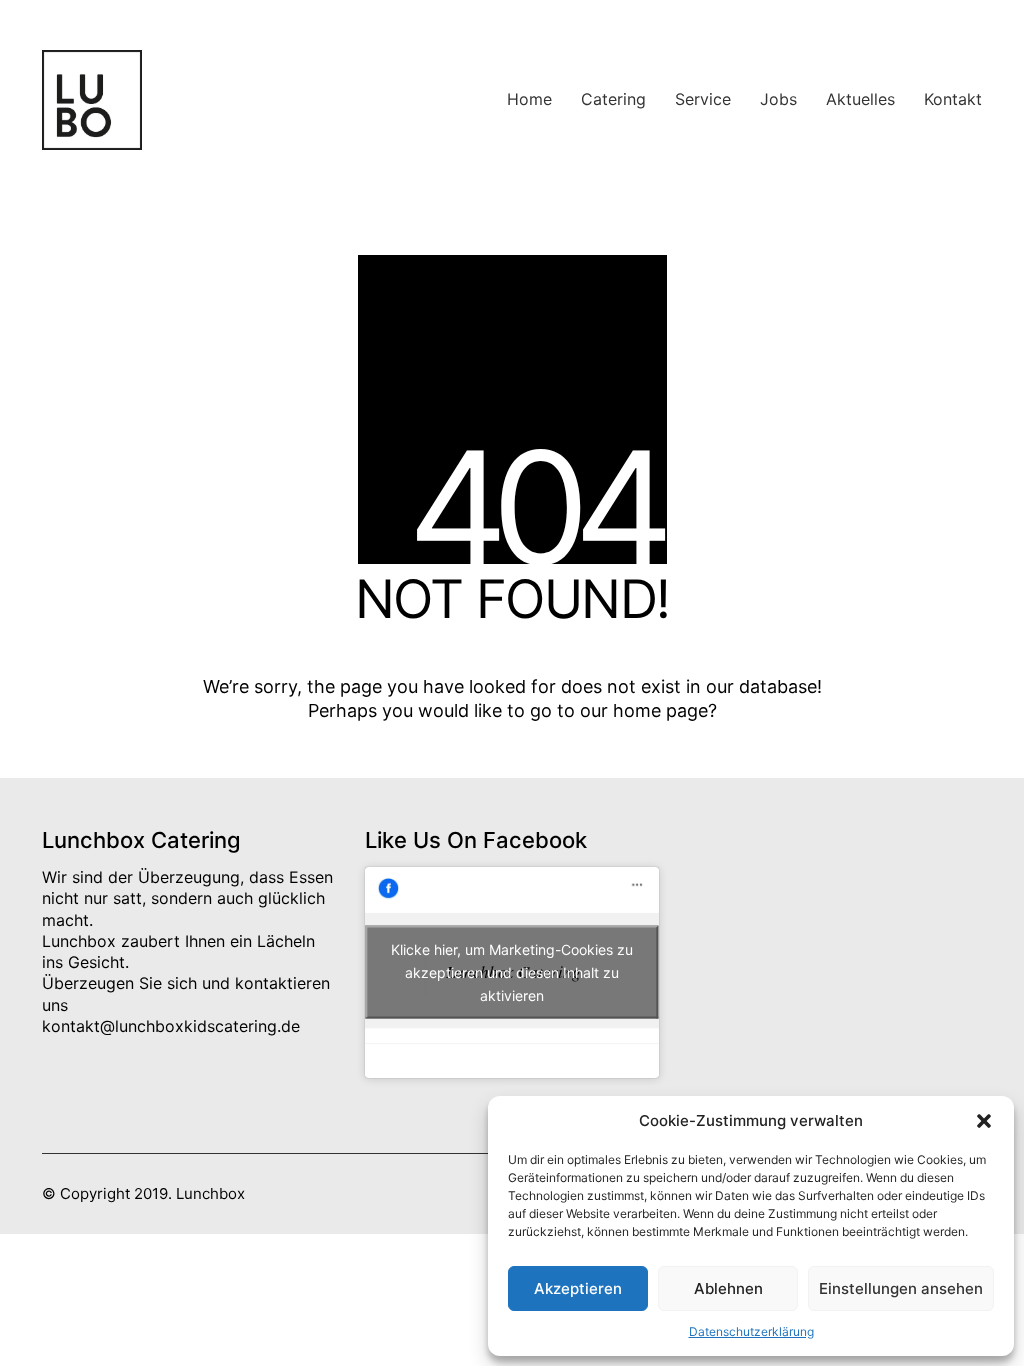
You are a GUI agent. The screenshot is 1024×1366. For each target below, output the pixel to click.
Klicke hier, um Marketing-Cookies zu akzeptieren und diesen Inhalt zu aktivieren (512, 972)
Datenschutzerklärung (751, 1331)
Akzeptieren (578, 1288)
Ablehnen (728, 1288)
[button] (984, 1121)
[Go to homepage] (92, 100)
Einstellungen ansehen (901, 1288)
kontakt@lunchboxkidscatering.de (171, 1026)
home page (660, 710)
